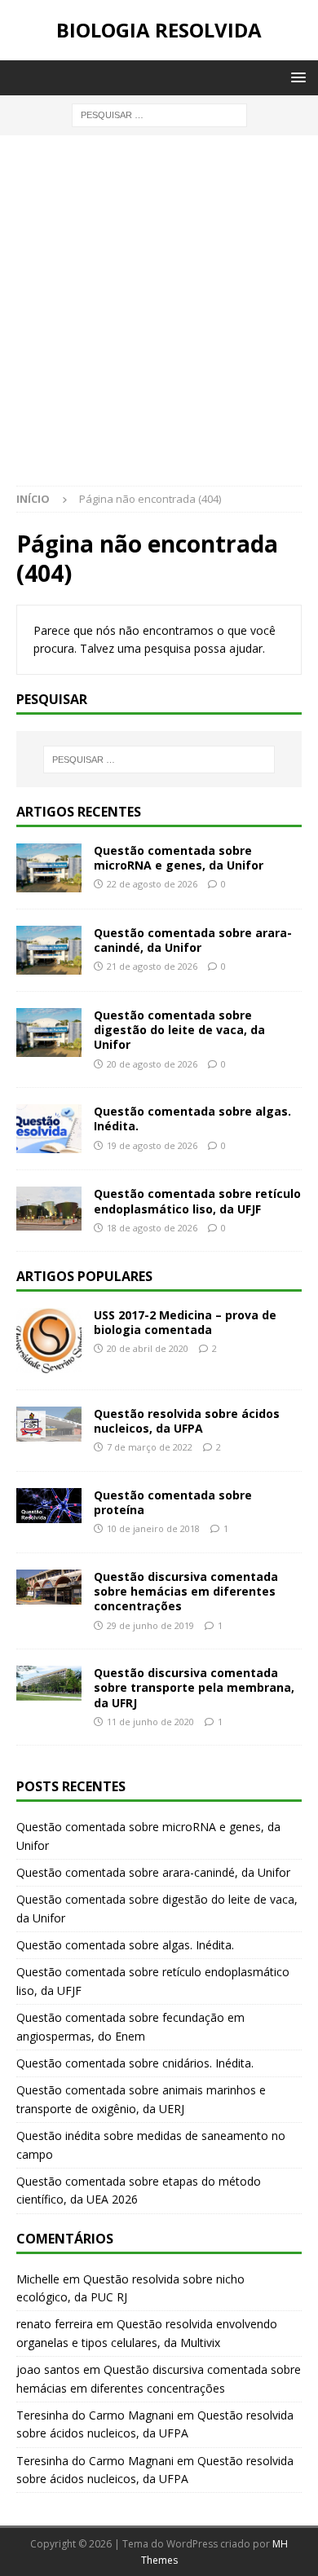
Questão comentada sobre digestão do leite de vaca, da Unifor (179, 1030)
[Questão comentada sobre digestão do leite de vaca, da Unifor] (49, 1033)
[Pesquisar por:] (159, 114)
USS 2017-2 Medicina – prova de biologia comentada (185, 1322)
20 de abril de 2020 (148, 1348)
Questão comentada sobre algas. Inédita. (192, 1118)
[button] (296, 77)
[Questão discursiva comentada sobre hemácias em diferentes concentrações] (49, 1587)
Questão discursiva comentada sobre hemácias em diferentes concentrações (186, 1591)
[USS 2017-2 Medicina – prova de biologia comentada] (49, 1341)
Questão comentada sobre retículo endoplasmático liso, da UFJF (197, 1201)
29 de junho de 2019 (150, 1625)
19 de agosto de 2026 (152, 1145)
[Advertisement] (159, 319)
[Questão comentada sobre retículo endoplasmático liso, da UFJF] (49, 1208)
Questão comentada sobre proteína (173, 1502)
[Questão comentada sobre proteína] (49, 1506)
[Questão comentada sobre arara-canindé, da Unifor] (49, 950)
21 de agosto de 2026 (152, 966)
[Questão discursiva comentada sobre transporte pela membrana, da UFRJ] (49, 1683)
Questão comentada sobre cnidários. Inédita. (135, 2063)
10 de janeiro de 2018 (153, 1528)
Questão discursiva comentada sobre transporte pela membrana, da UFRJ (194, 1687)
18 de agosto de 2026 (152, 1228)
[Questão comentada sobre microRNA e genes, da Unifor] (49, 868)
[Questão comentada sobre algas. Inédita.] (49, 1129)
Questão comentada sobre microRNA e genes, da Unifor (179, 858)
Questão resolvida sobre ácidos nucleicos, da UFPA (187, 1421)
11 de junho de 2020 (150, 1722)
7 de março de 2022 (150, 1447)
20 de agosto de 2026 (152, 1064)
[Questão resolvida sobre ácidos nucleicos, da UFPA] (49, 1424)
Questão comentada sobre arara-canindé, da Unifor (193, 940)
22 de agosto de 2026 (152, 884)
